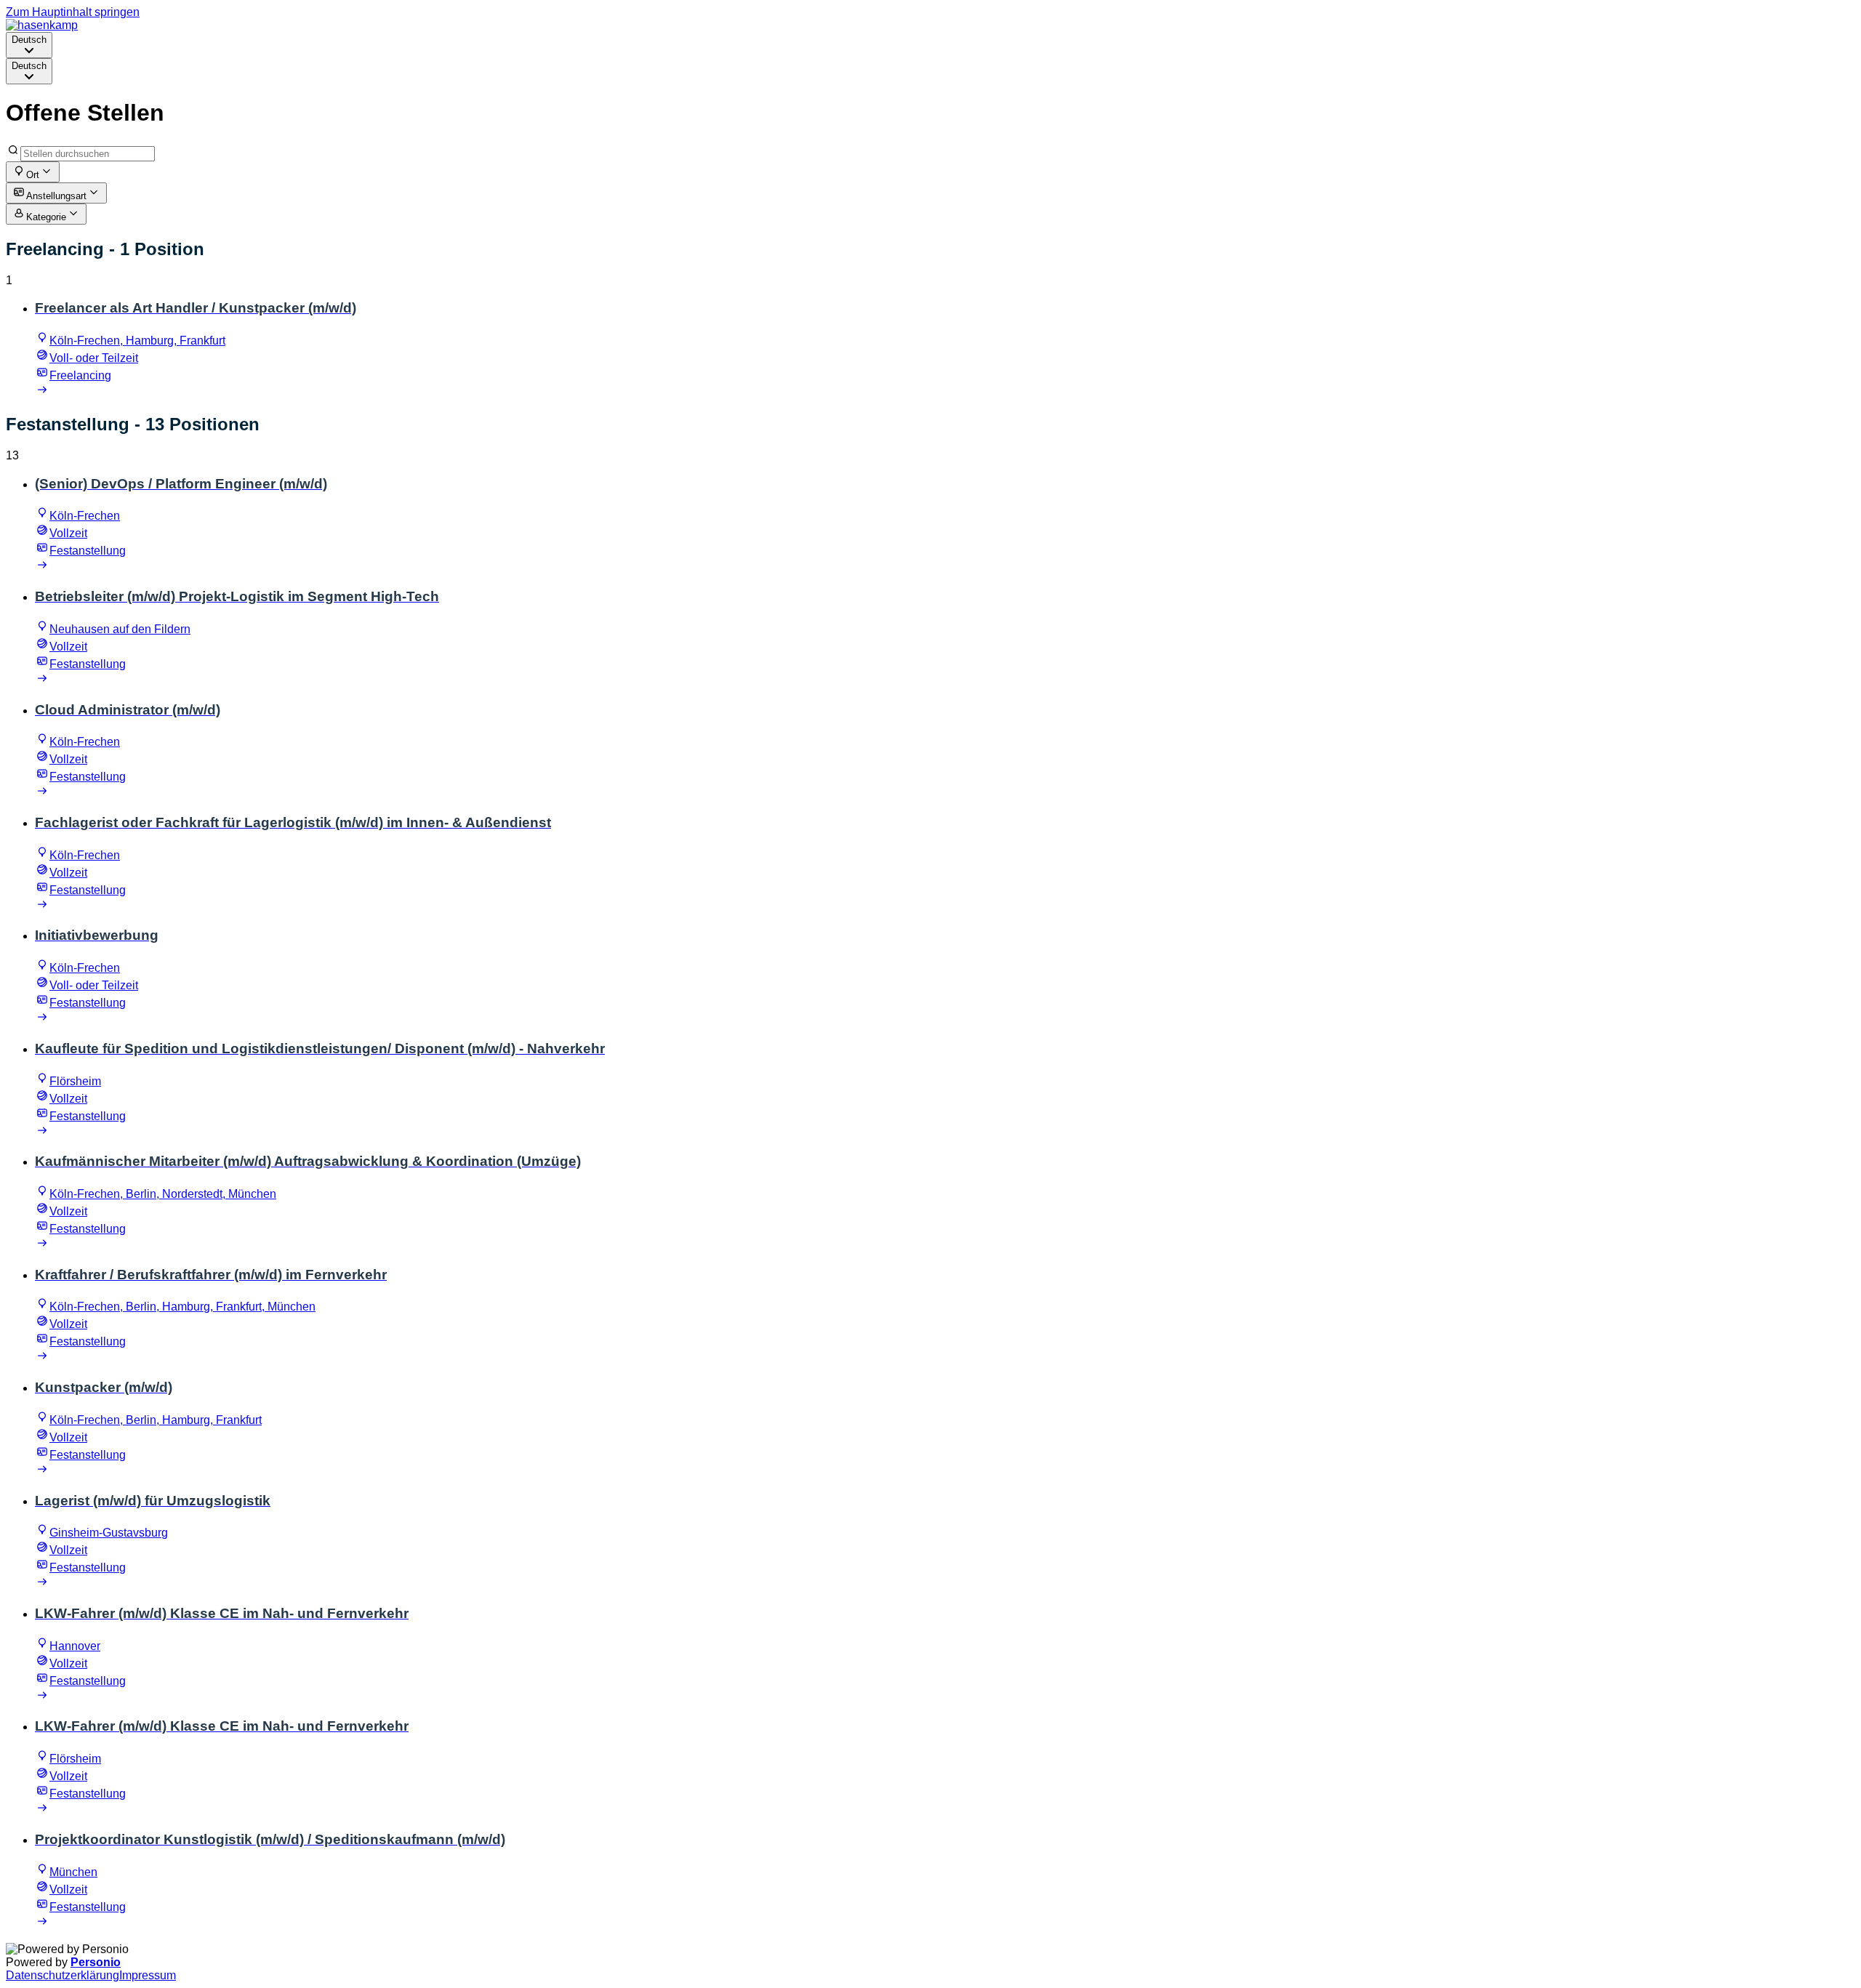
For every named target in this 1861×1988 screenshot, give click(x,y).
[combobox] (29, 45)
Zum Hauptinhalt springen (73, 12)
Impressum (148, 1975)
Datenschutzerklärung (63, 1975)
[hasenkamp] (42, 25)
